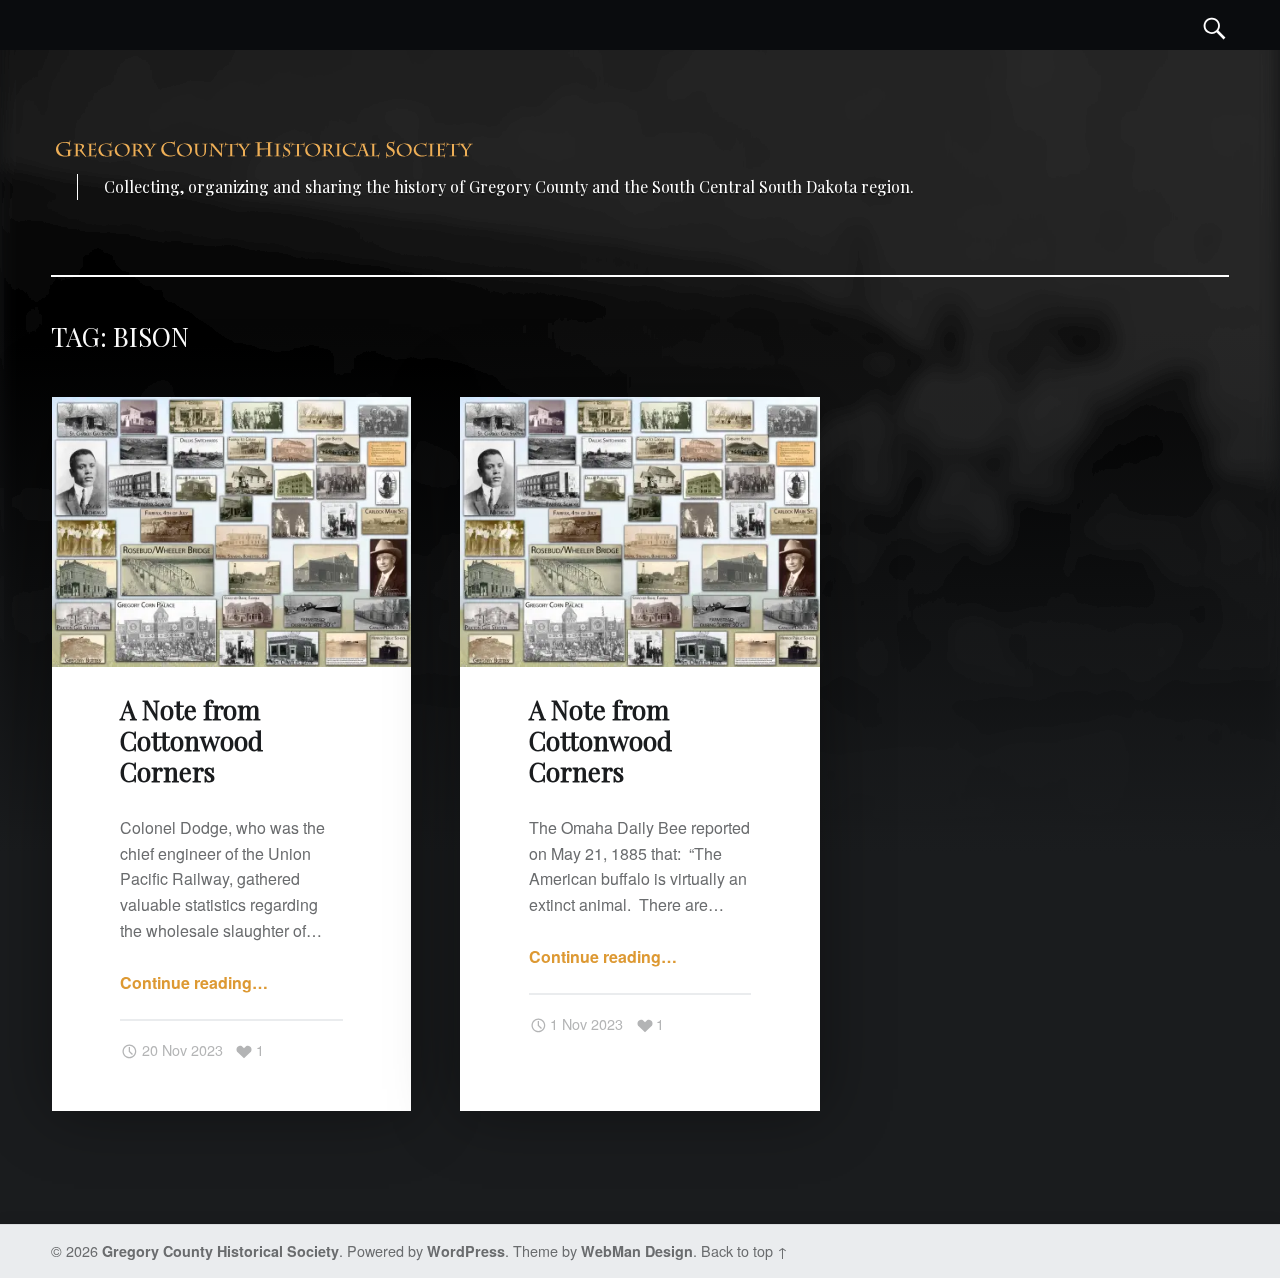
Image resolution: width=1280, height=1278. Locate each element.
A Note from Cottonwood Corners (191, 740)
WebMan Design (637, 1251)
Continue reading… (194, 982)
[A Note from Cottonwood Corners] (231, 409)
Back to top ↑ (744, 1250)
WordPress (466, 1251)
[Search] (1214, 25)
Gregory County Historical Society (220, 1251)
